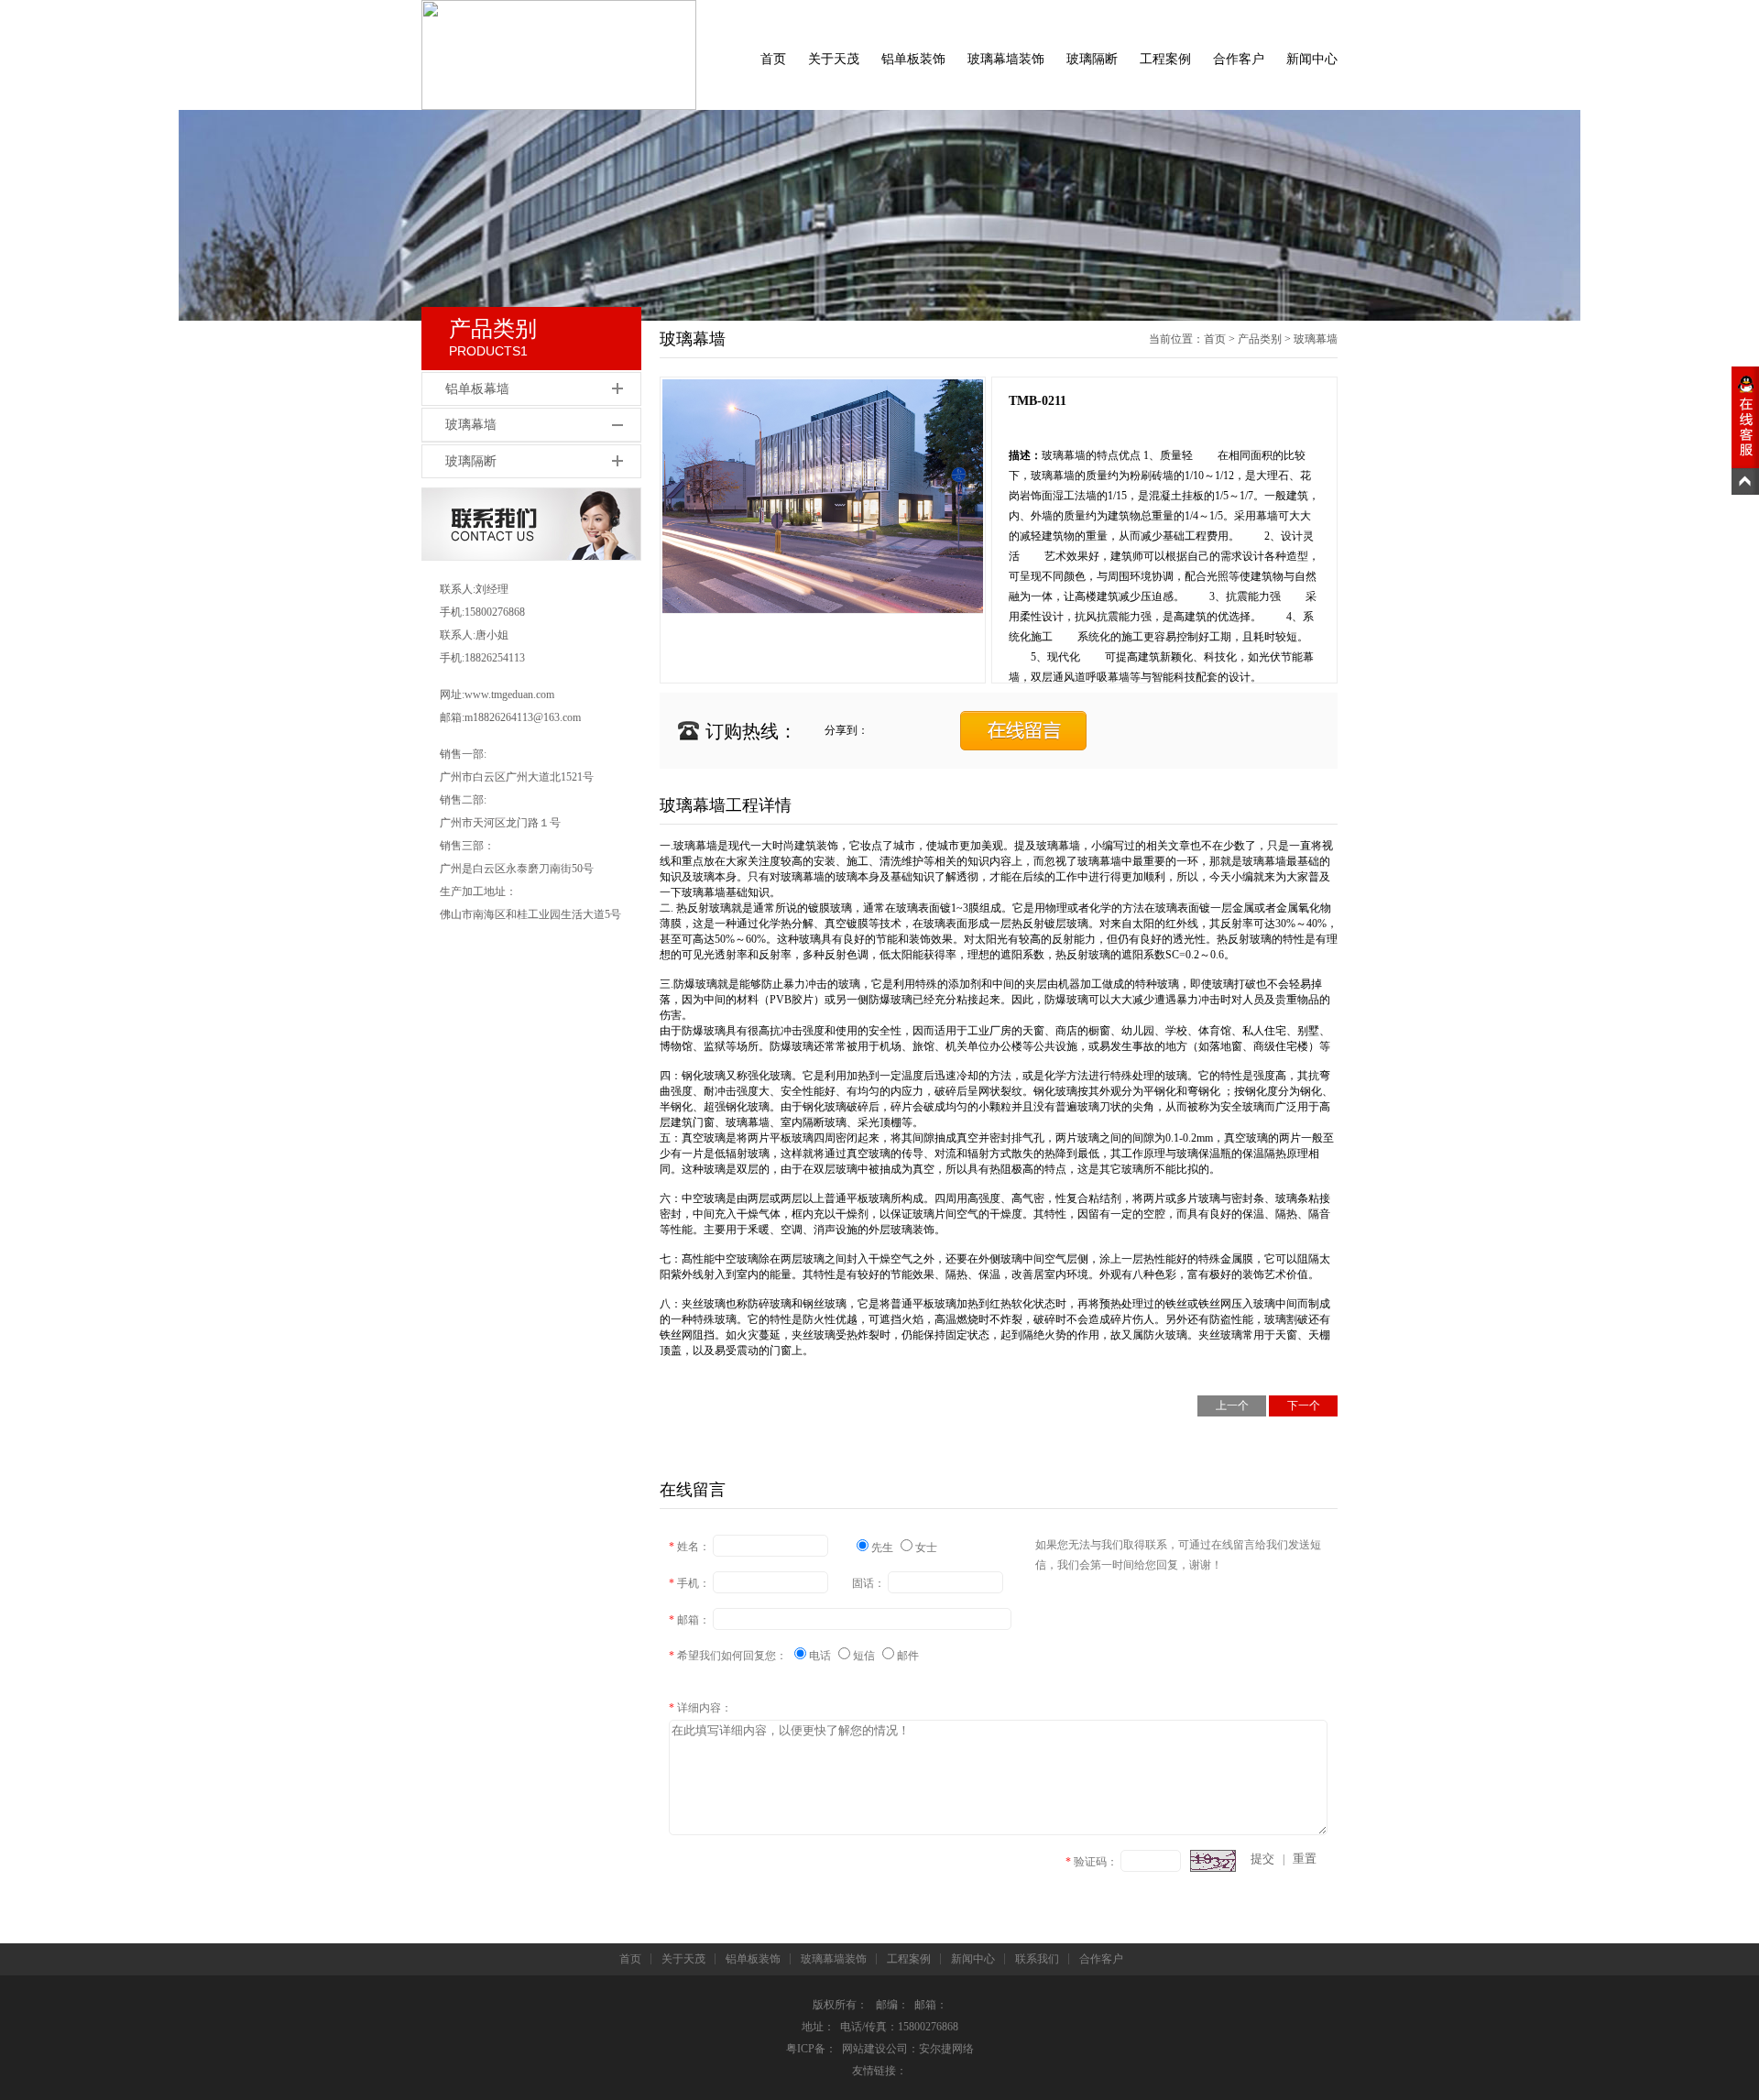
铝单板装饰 (913, 59)
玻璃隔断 (1092, 59)
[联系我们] (531, 557)
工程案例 (1165, 59)
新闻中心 (1312, 59)
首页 (773, 59)
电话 (821, 1656)
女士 (926, 1548)
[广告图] (879, 215)
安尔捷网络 (946, 2049)
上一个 (1232, 1405)
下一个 (1304, 1405)
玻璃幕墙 (471, 425)
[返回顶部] (1745, 481)
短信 (865, 1656)
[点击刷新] (1213, 1861)
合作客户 (1239, 59)
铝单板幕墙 (477, 389)
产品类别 (1260, 339)
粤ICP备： (811, 2049)
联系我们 (1037, 1959)
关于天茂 (834, 59)
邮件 (908, 1656)
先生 (884, 1548)
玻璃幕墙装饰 (1006, 59)
